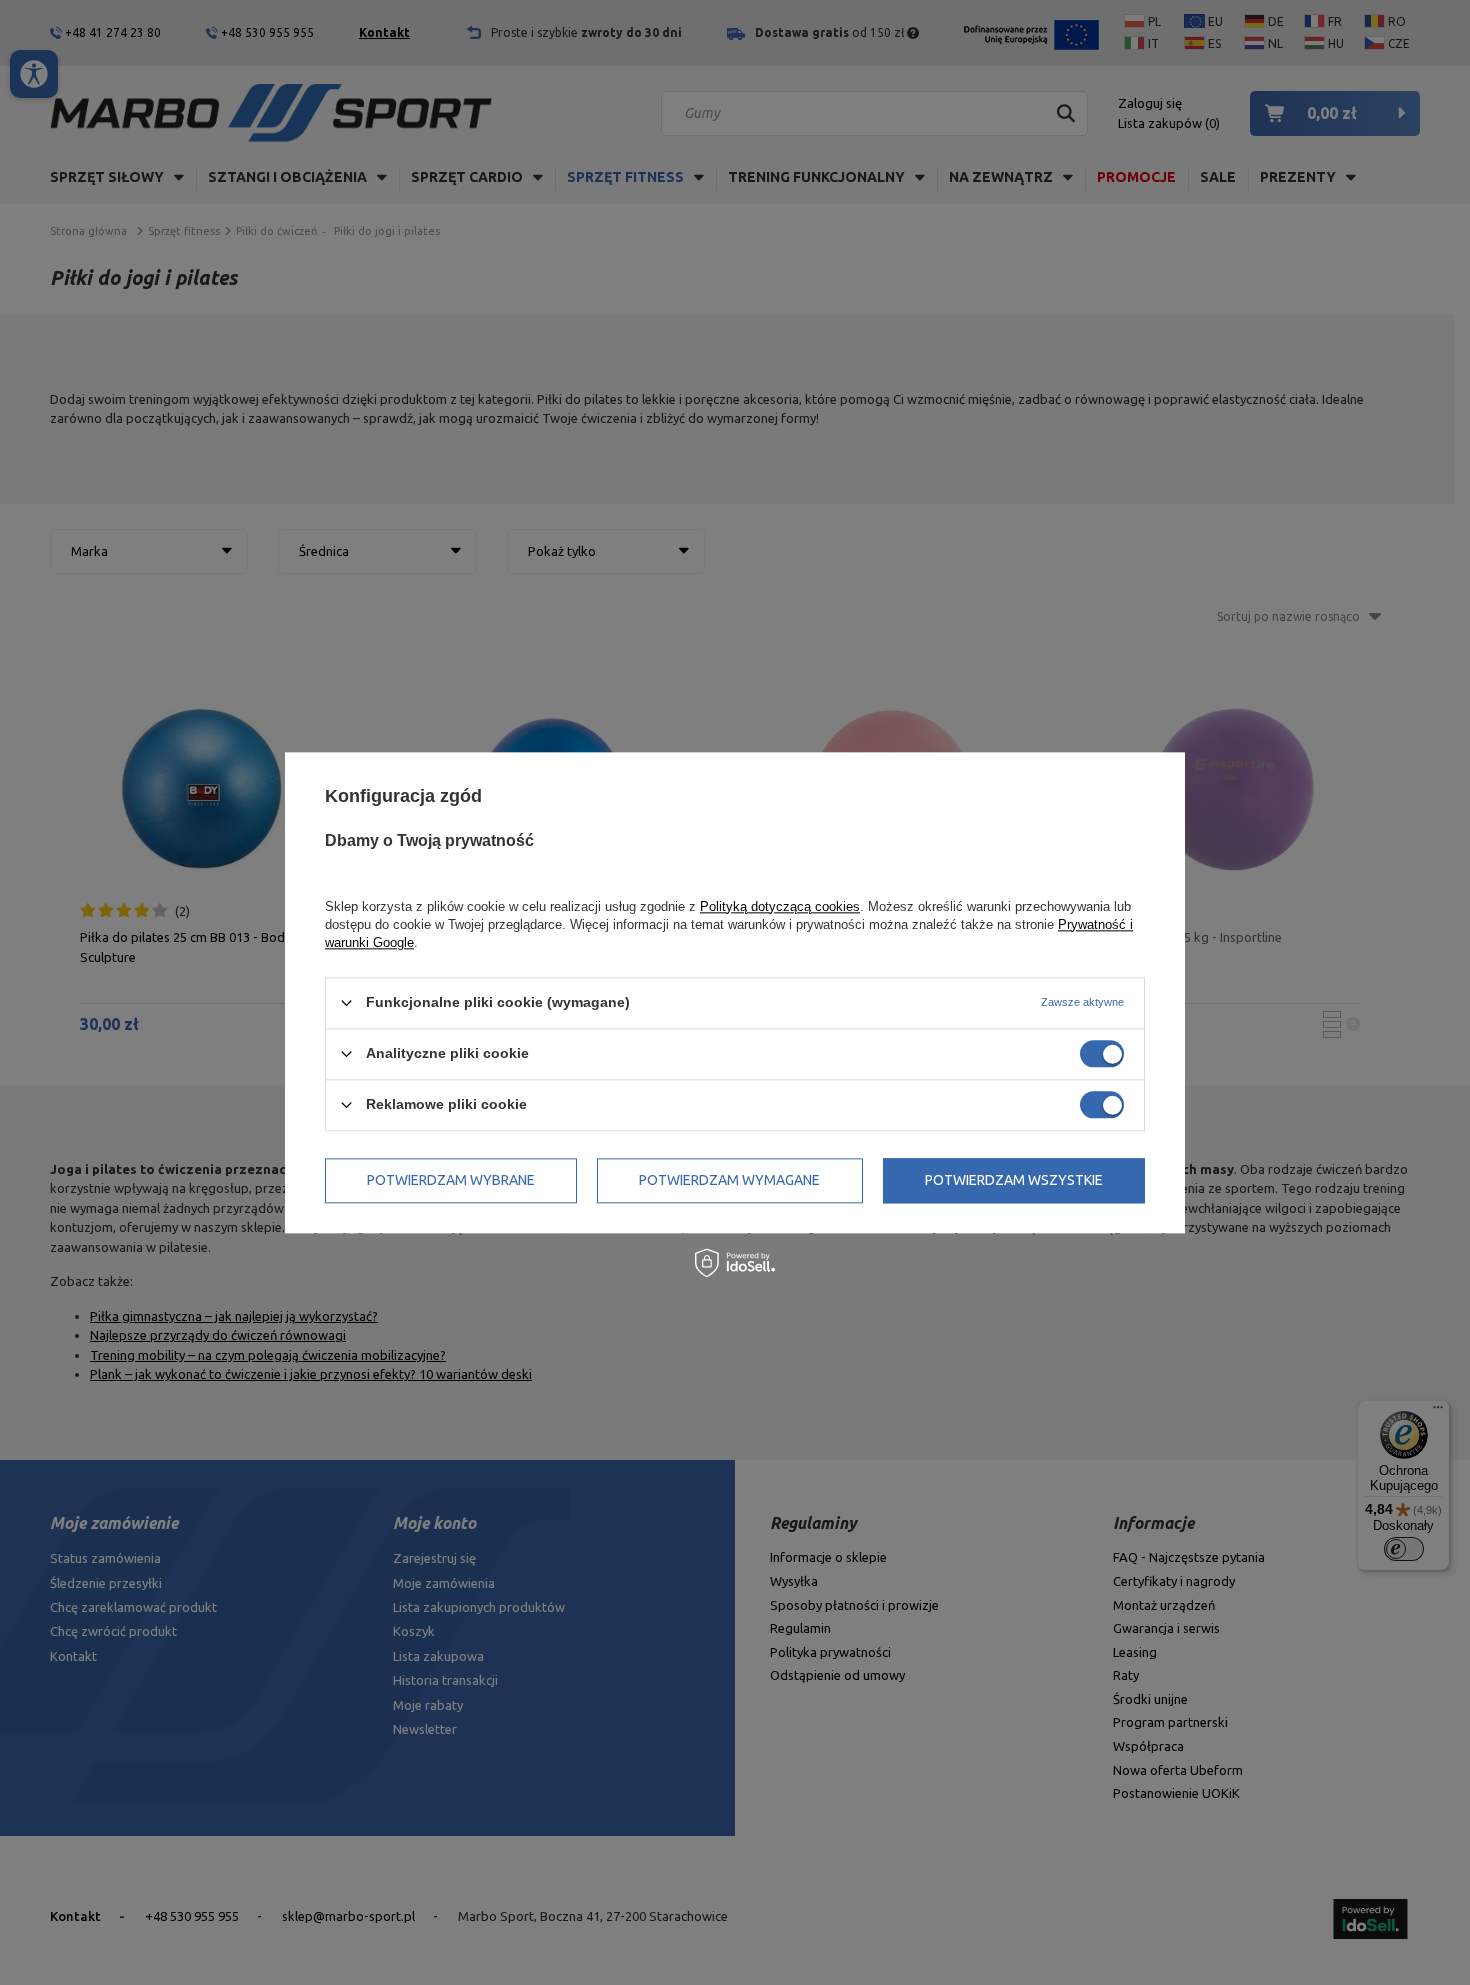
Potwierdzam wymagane (729, 1180)
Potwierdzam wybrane (451, 1180)
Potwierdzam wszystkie (1014, 1180)
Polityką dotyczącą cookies (780, 906)
